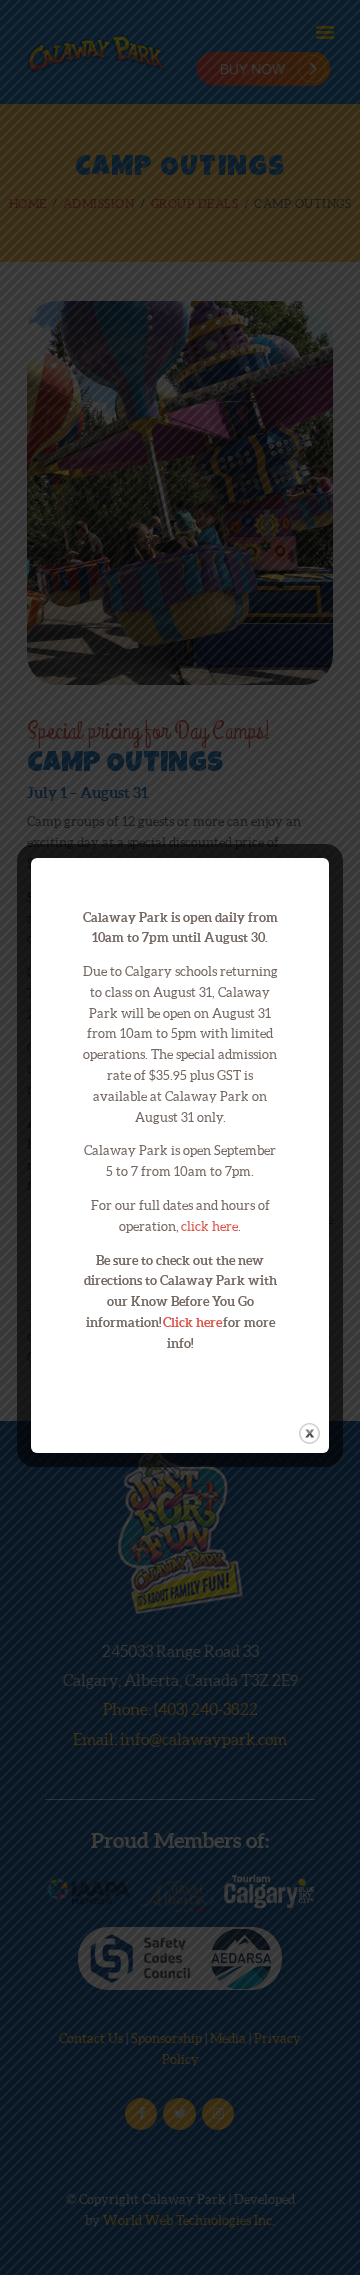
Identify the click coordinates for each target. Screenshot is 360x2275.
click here (209, 1226)
